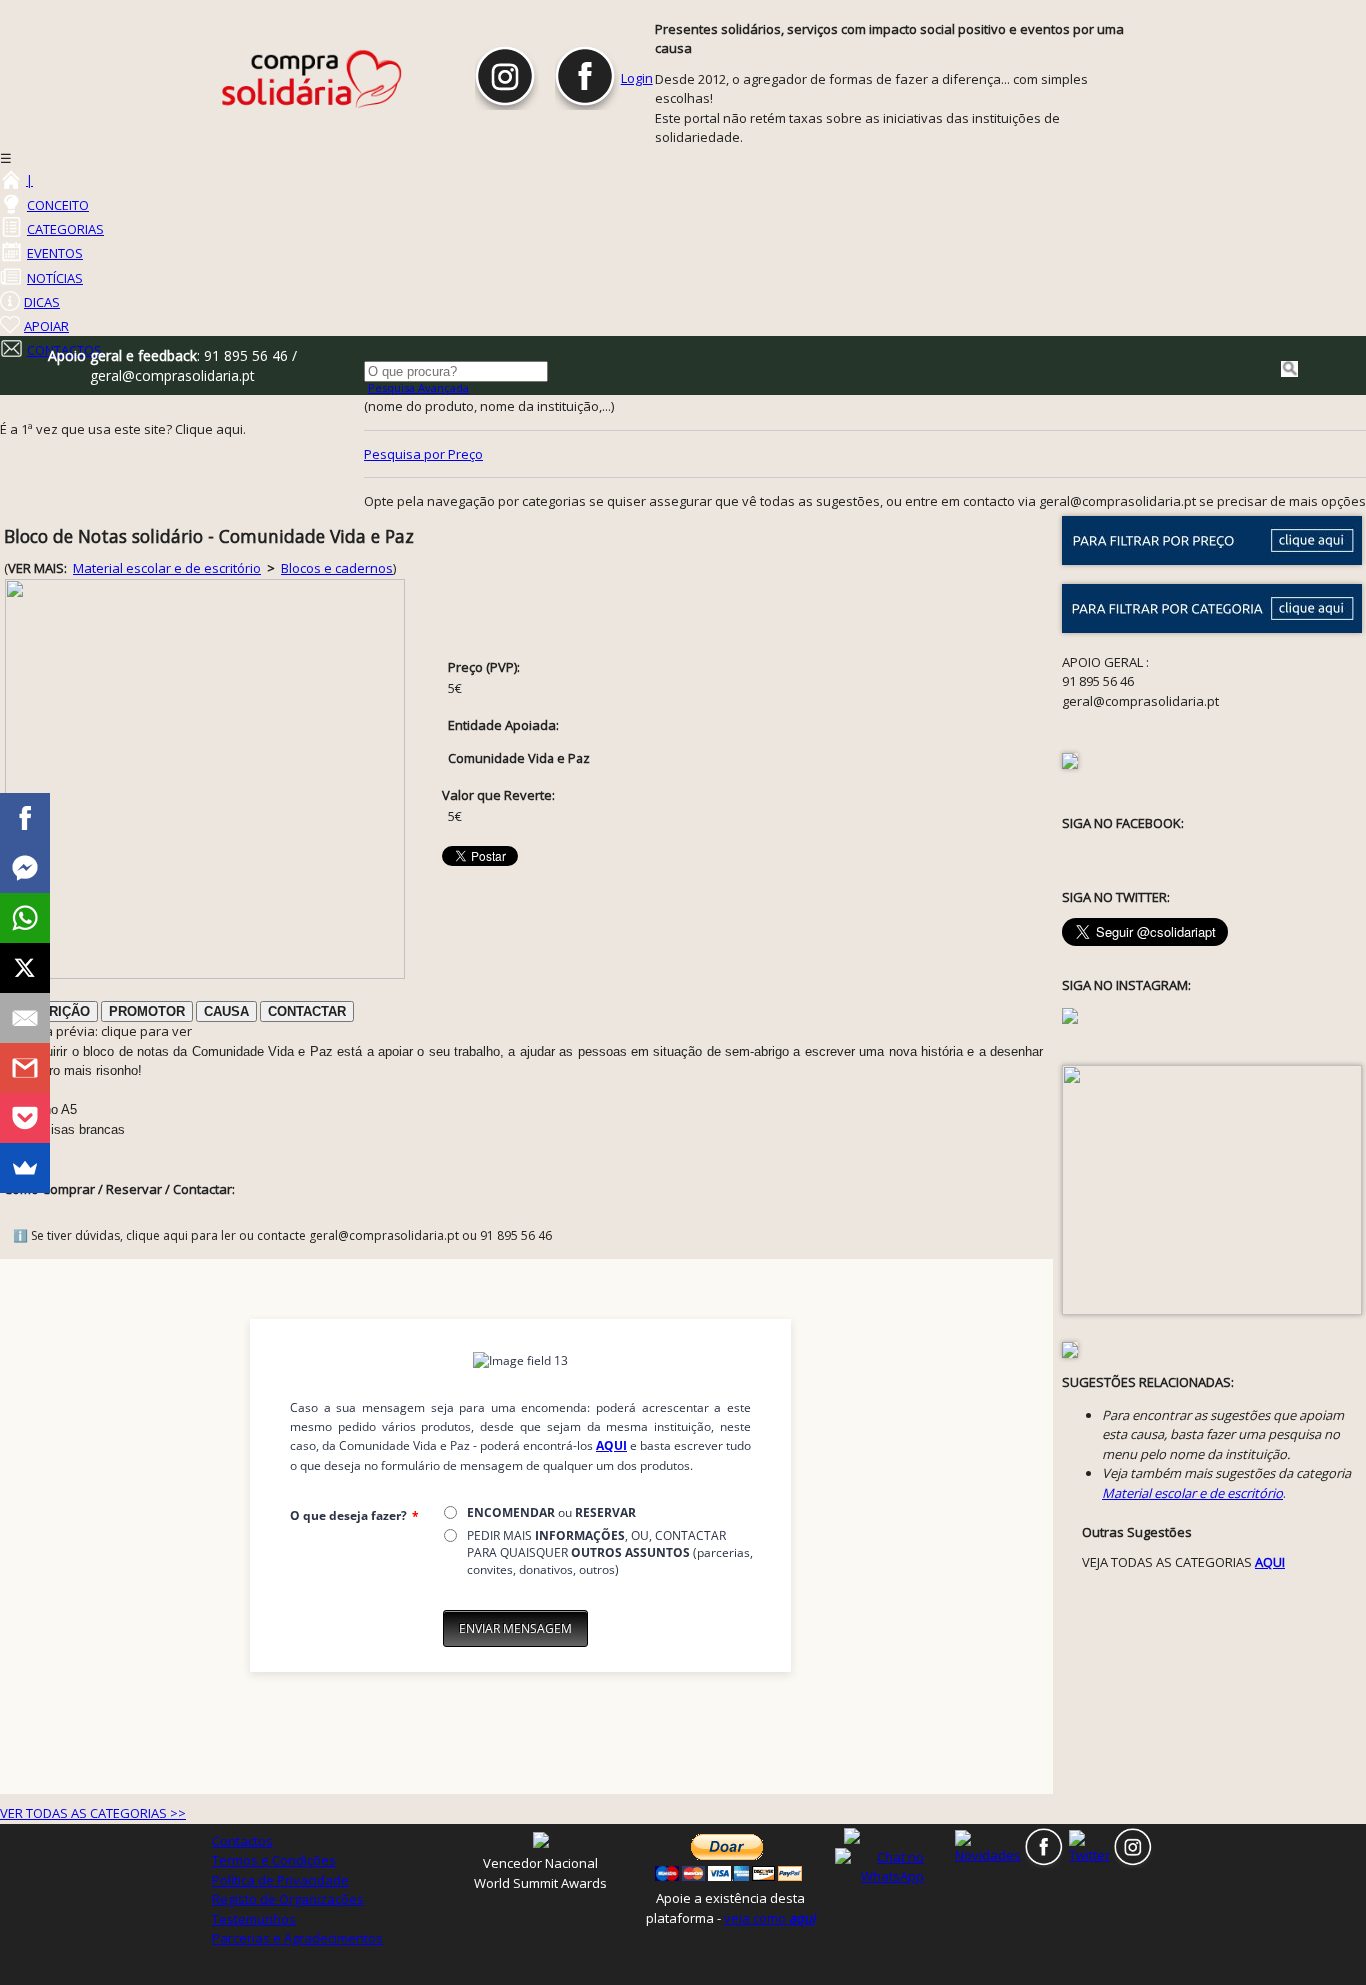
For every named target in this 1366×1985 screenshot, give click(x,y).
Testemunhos (254, 1919)
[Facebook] (25, 818)
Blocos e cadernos (337, 568)
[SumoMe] (25, 1168)
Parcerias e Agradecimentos (297, 1938)
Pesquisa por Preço (423, 454)
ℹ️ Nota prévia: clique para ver (98, 1031)
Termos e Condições (274, 1860)
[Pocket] (25, 1118)
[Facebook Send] (25, 868)
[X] (25, 968)
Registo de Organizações (288, 1899)
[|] (10, 180)
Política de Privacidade (280, 1880)
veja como (769, 1918)
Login (637, 78)
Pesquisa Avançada (418, 387)
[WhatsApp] (25, 918)
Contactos (242, 1841)
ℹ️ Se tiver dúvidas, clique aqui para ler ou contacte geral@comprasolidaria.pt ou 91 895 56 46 (282, 1235)
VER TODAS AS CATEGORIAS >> (93, 1813)
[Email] (25, 1018)
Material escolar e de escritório (167, 568)
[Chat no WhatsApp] (892, 1866)
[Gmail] (25, 1068)
